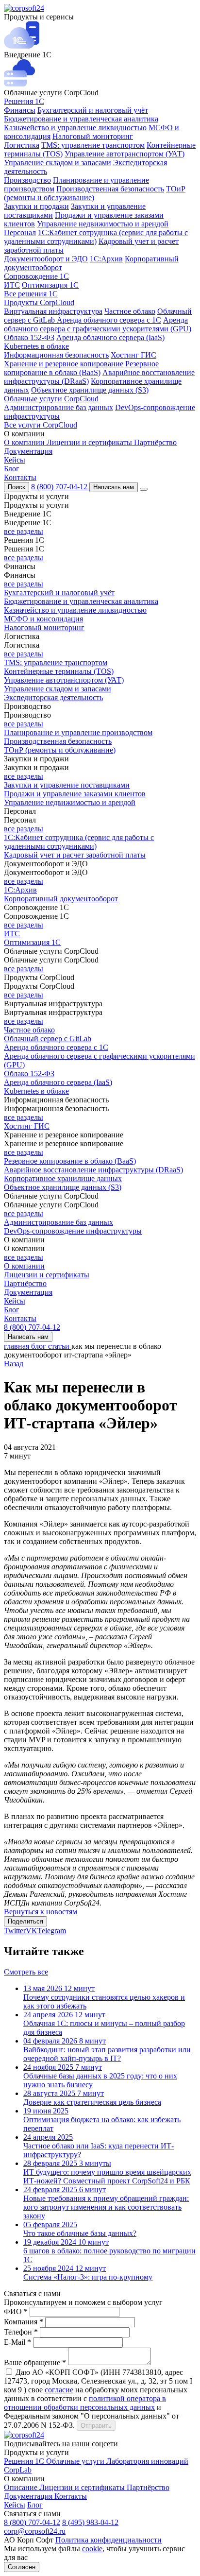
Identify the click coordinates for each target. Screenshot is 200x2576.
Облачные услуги (76, 2461)
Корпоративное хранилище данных (63, 1178)
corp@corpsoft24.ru (35, 2531)
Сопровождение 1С (36, 276)
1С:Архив (106, 259)
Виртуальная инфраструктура (53, 311)
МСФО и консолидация (43, 619)
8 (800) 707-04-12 (60, 487)
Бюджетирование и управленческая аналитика (81, 119)
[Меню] (144, 489)
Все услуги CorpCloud (41, 425)
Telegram (52, 1931)
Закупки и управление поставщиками (67, 785)
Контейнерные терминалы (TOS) (59, 671)
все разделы (24, 531)
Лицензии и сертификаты (90, 442)
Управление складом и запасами (58, 163)
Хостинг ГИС (133, 355)
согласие (59, 2390)
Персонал (20, 232)
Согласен (22, 2567)
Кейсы (15, 460)
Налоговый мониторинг (93, 136)
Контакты (20, 477)
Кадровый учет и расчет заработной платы (75, 855)
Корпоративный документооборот (61, 899)
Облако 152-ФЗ (29, 337)
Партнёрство (155, 442)
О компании (25, 442)
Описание (22, 2487)
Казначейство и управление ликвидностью (75, 128)
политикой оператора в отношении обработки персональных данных (85, 2403)
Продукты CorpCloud (39, 302)
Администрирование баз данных (58, 407)
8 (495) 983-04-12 (90, 2522)
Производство (27, 180)
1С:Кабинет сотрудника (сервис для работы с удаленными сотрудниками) (96, 237)
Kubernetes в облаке (36, 346)
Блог (12, 469)
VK (32, 1931)
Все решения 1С (31, 294)
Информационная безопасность (56, 355)
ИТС (12, 285)
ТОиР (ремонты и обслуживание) (60, 750)
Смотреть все (26, 1972)
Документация (28, 451)
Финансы (20, 110)
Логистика (22, 145)
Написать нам (114, 487)
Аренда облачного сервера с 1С (109, 320)
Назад (14, 1364)
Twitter (15, 1931)
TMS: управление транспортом (93, 145)
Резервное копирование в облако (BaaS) (81, 368)
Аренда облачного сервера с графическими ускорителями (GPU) (98, 324)
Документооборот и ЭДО (46, 259)
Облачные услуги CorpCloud (51, 399)
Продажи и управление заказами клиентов (75, 794)
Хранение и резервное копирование (64, 364)
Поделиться (25, 1921)
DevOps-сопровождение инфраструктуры (73, 1231)
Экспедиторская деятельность (53, 697)
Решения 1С (24, 101)
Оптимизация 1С (50, 285)
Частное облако (130, 311)
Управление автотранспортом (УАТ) (125, 154)
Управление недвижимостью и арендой (103, 224)
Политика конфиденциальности (108, 2540)
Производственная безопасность (110, 189)
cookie (92, 2549)
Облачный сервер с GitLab (48, 1039)
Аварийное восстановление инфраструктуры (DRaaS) (93, 1170)
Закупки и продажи (36, 206)
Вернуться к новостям (41, 1912)
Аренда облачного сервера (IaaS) (110, 337)
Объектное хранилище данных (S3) (90, 390)
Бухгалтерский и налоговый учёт (93, 110)
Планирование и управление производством (78, 732)
